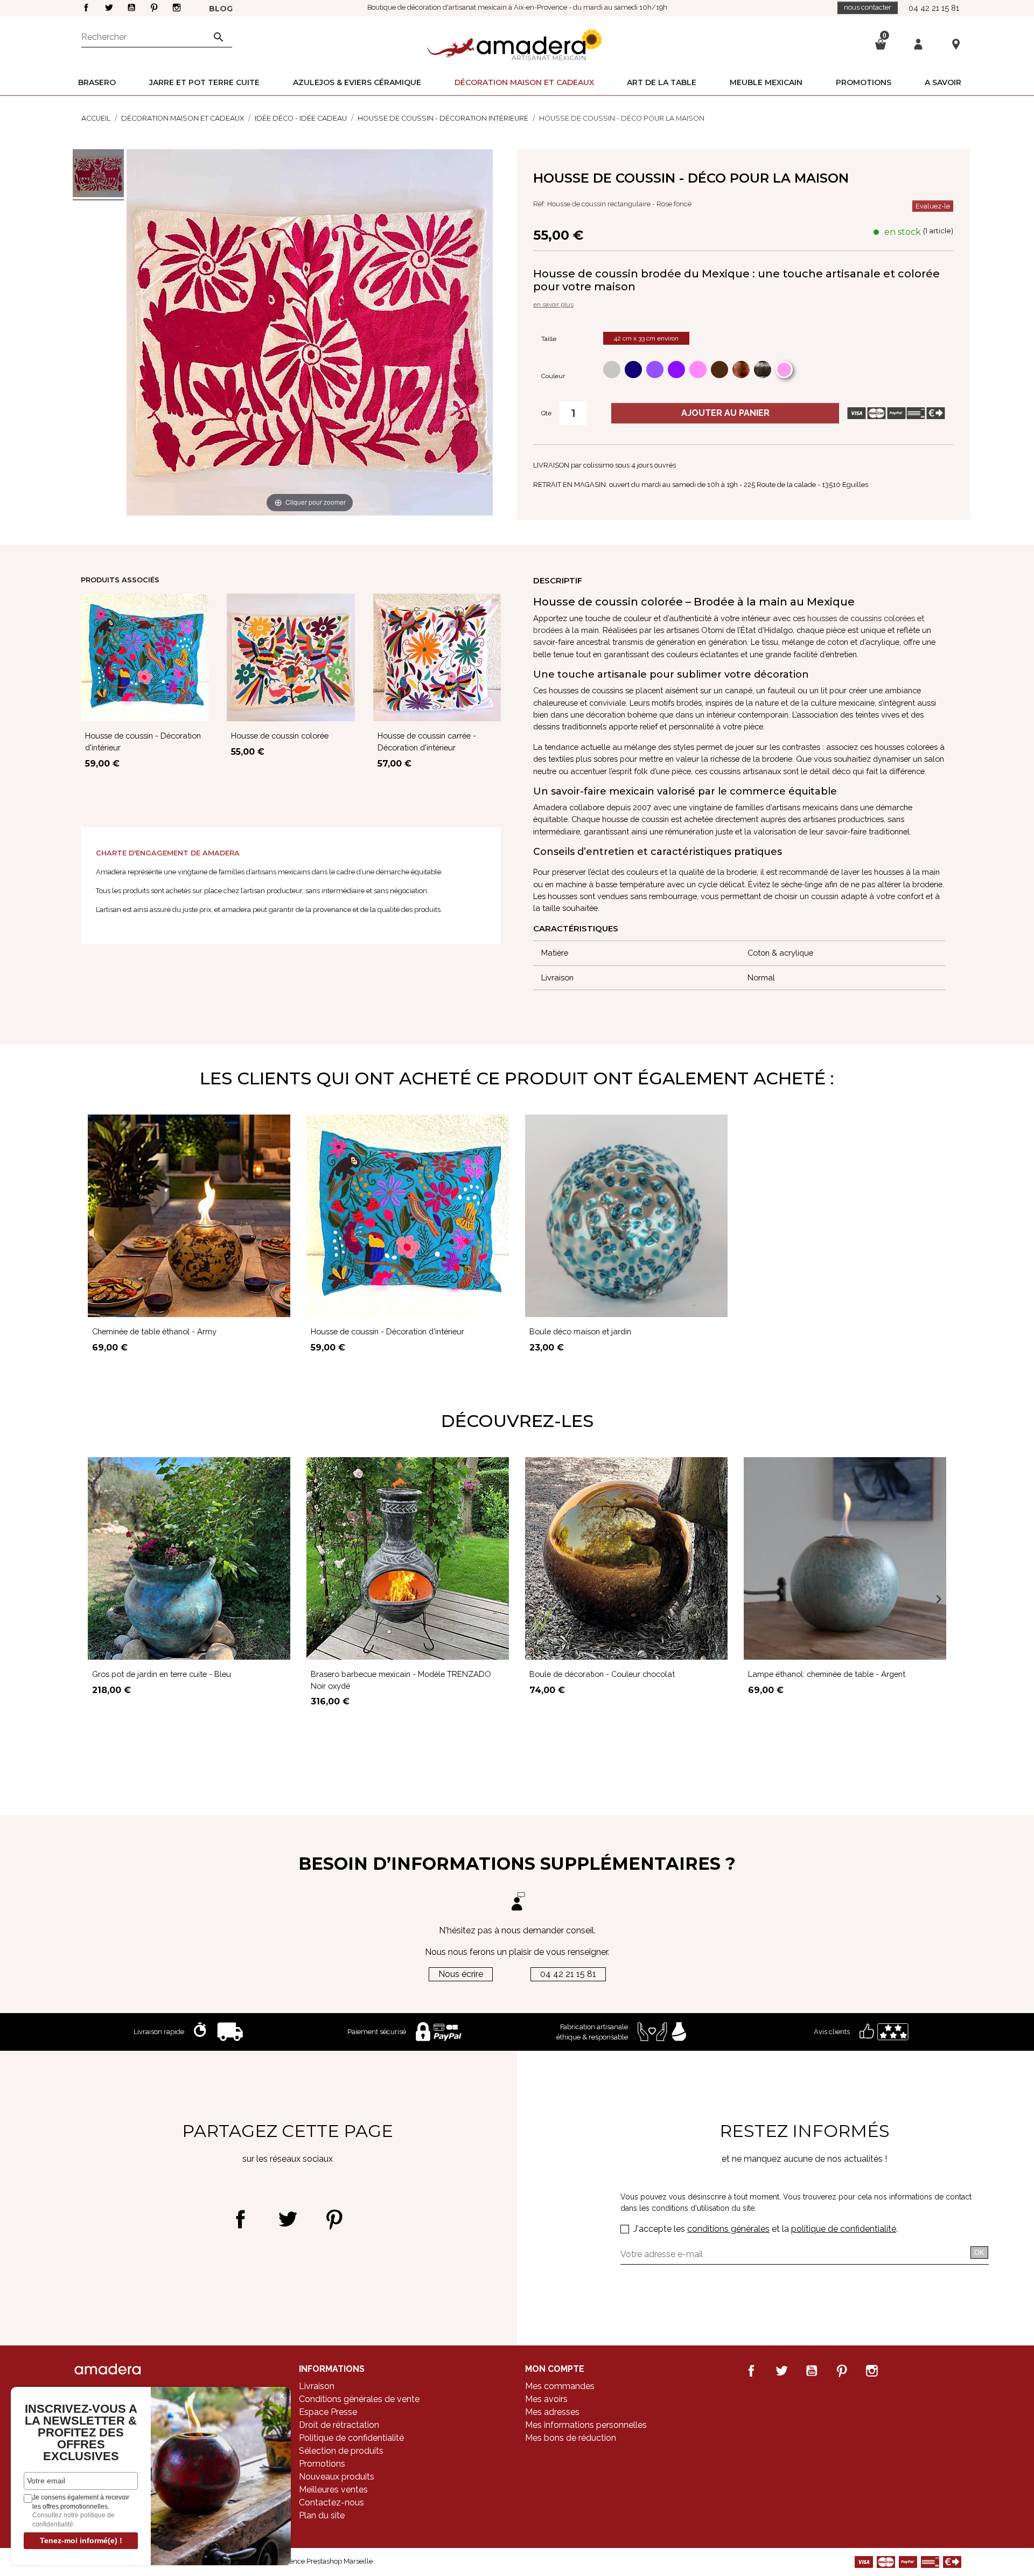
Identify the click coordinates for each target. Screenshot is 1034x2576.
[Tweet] (287, 2219)
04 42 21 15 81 (934, 8)
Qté (546, 413)
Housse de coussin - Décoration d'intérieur (387, 1331)
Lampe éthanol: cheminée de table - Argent (827, 1674)
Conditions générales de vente (359, 2399)
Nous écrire (461, 1974)
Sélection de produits (341, 2451)
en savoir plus (553, 304)
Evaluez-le (933, 206)
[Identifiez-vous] (918, 43)
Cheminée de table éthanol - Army (154, 1331)
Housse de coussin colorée (280, 736)
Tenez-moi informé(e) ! (81, 2540)
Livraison (317, 2386)
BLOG (221, 9)
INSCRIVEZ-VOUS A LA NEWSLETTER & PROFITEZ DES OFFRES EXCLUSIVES (81, 2433)
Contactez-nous (331, 2502)
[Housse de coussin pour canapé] (98, 175)
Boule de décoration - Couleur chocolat (602, 1674)
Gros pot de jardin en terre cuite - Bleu (162, 1674)
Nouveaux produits (337, 2477)
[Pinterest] (334, 2219)
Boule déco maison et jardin (580, 1331)
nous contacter (868, 7)
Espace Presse (328, 2412)
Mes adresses (552, 2412)
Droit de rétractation (339, 2425)
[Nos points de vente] (956, 44)
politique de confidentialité (844, 2229)
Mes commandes (560, 2386)
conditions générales (728, 2229)
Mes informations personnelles (586, 2425)
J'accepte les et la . (766, 2229)
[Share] (240, 2219)
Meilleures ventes (333, 2490)
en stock (903, 232)
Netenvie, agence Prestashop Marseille (312, 2561)
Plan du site (322, 2515)
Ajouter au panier (725, 413)
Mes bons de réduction (571, 2438)
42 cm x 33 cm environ (646, 338)
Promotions (322, 2464)
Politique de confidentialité (351, 2438)
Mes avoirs (546, 2399)
